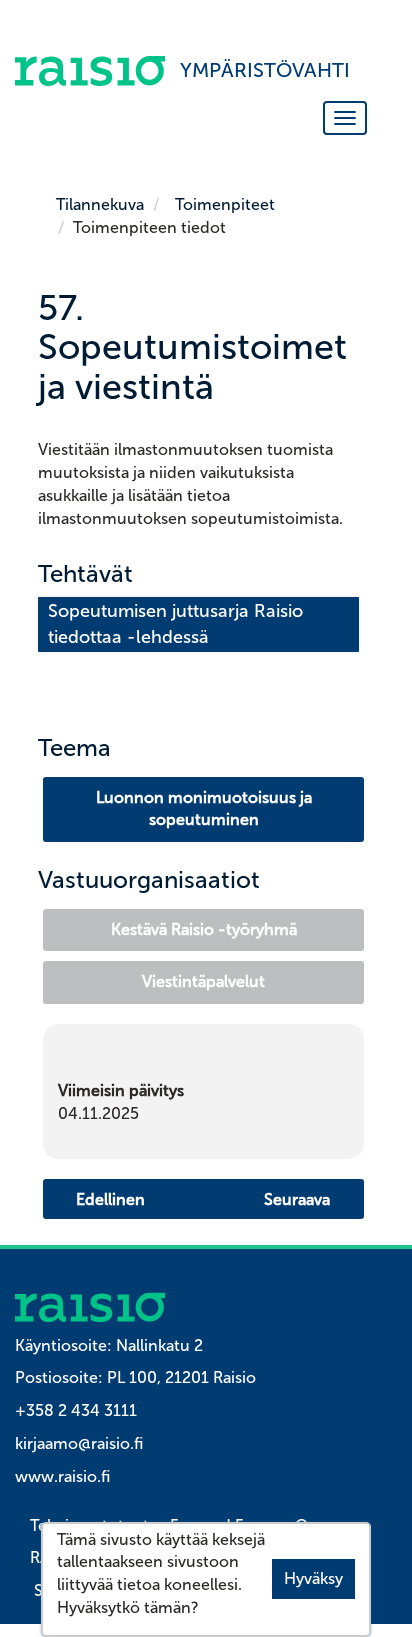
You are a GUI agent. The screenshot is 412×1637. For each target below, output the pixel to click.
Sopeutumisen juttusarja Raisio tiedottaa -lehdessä (178, 624)
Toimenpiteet (225, 204)
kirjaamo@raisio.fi (79, 1443)
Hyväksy (313, 1578)
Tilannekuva (100, 204)
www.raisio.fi (62, 1476)
